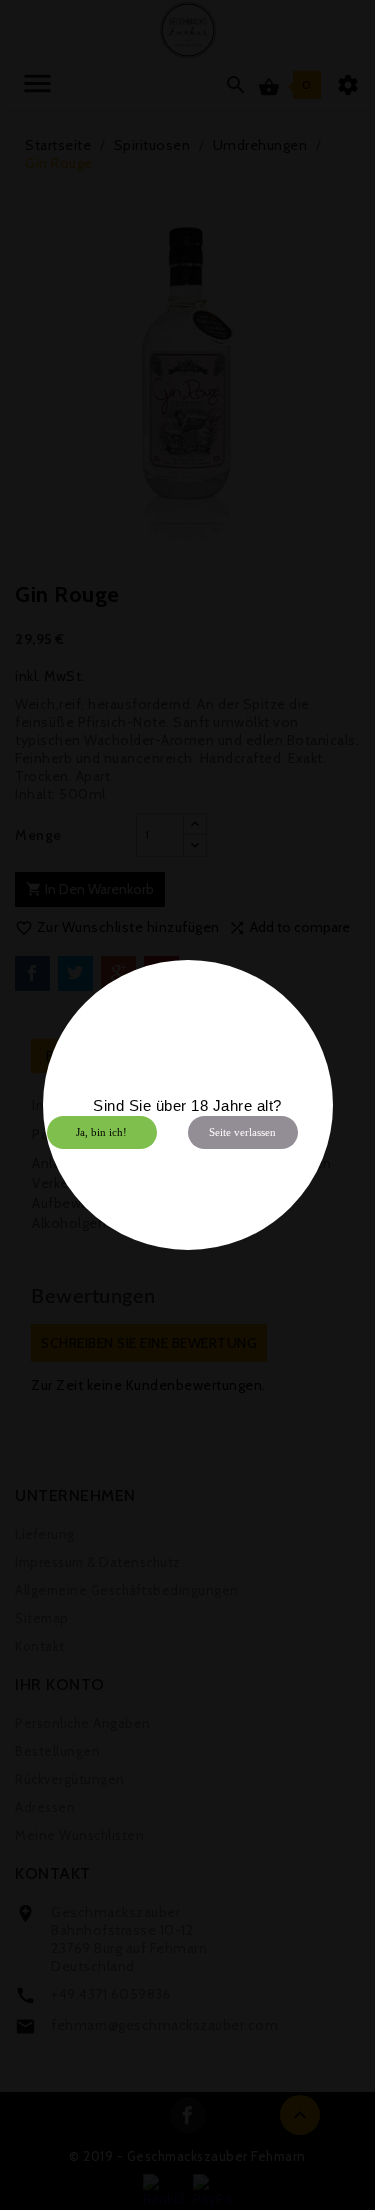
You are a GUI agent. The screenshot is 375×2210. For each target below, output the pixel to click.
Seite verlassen (242, 1132)
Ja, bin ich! (101, 1132)
